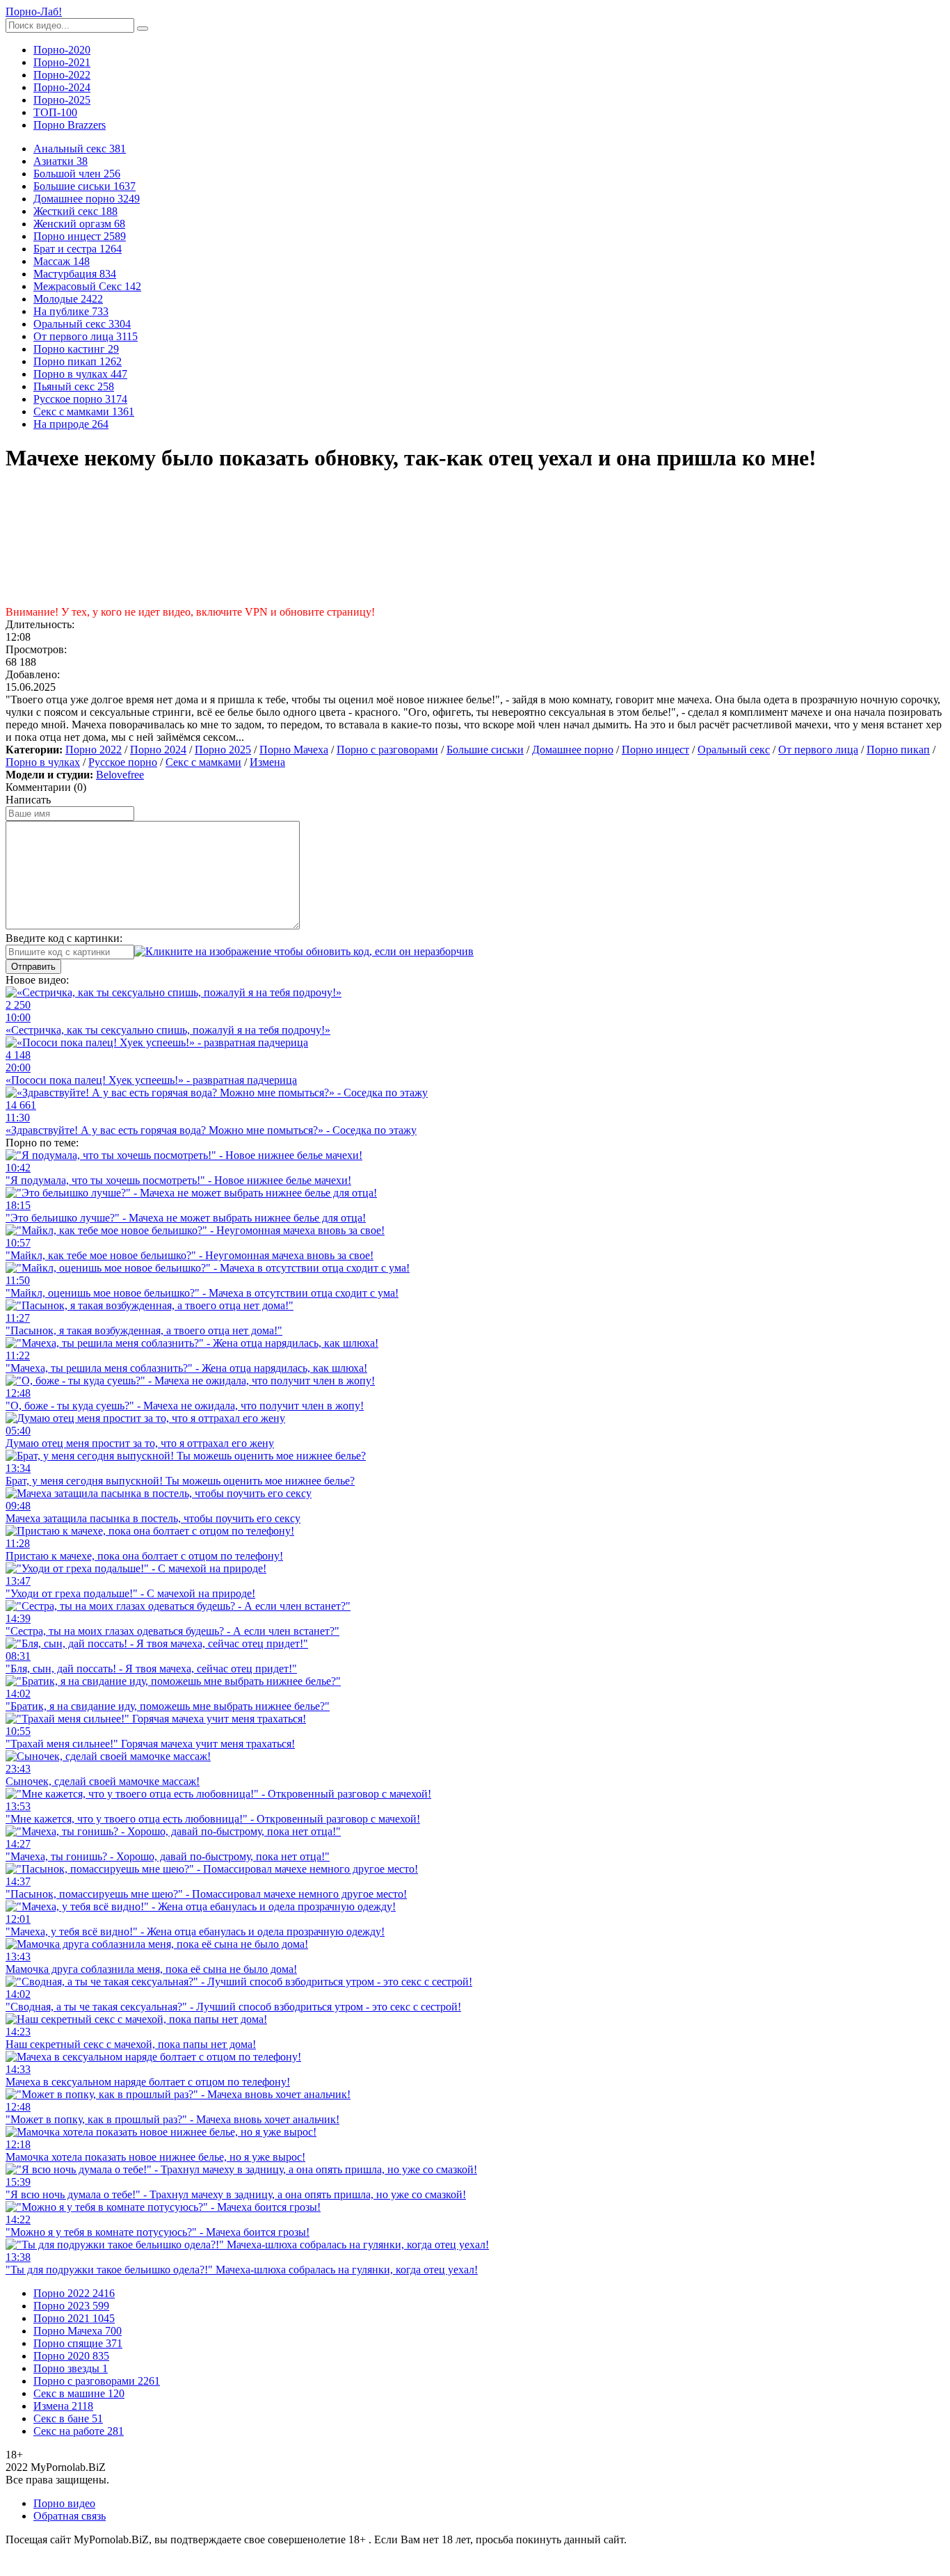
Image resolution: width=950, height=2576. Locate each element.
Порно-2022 (62, 75)
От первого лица (818, 750)
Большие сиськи (485, 750)
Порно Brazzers (70, 125)
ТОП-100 (55, 112)
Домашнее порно (573, 750)
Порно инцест (655, 750)
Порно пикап (898, 750)
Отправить (33, 967)
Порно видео (64, 2503)
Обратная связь (70, 2516)
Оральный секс (734, 750)
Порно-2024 (62, 87)
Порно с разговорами (387, 750)
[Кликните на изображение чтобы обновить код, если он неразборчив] (304, 951)
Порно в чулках (43, 762)
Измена (267, 762)
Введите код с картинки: (64, 938)
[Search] (143, 29)
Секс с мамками (203, 762)
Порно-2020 (62, 50)
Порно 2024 (158, 750)
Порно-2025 (62, 100)
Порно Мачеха (294, 750)
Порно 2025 (223, 750)
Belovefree (120, 775)
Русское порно (123, 762)
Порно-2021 (62, 62)
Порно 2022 (94, 750)
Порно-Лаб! (34, 11)
